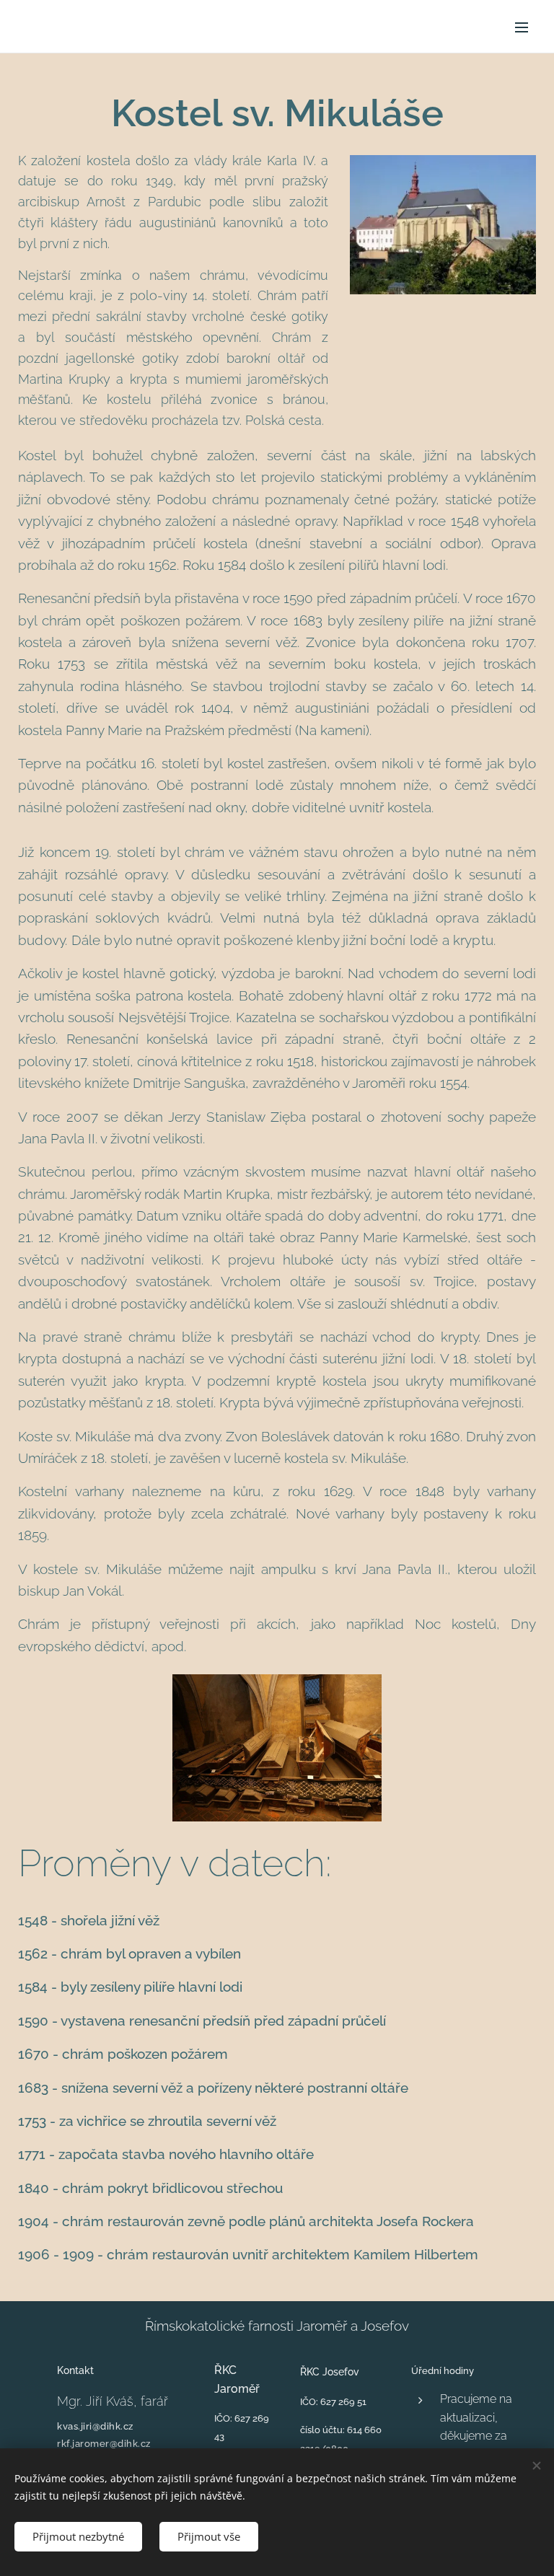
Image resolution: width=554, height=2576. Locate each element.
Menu (522, 27)
